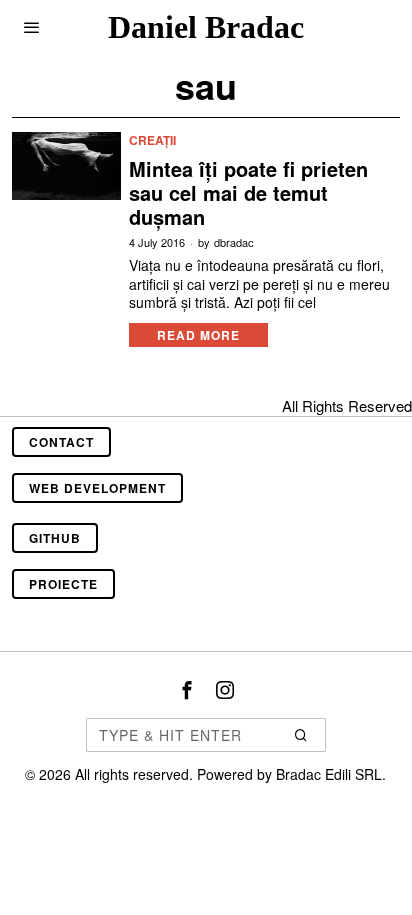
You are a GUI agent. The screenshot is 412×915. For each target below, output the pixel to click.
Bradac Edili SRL (329, 774)
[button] (302, 735)
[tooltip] (187, 690)
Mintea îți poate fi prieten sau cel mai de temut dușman (248, 193)
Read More (198, 335)
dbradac (234, 242)
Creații (152, 140)
